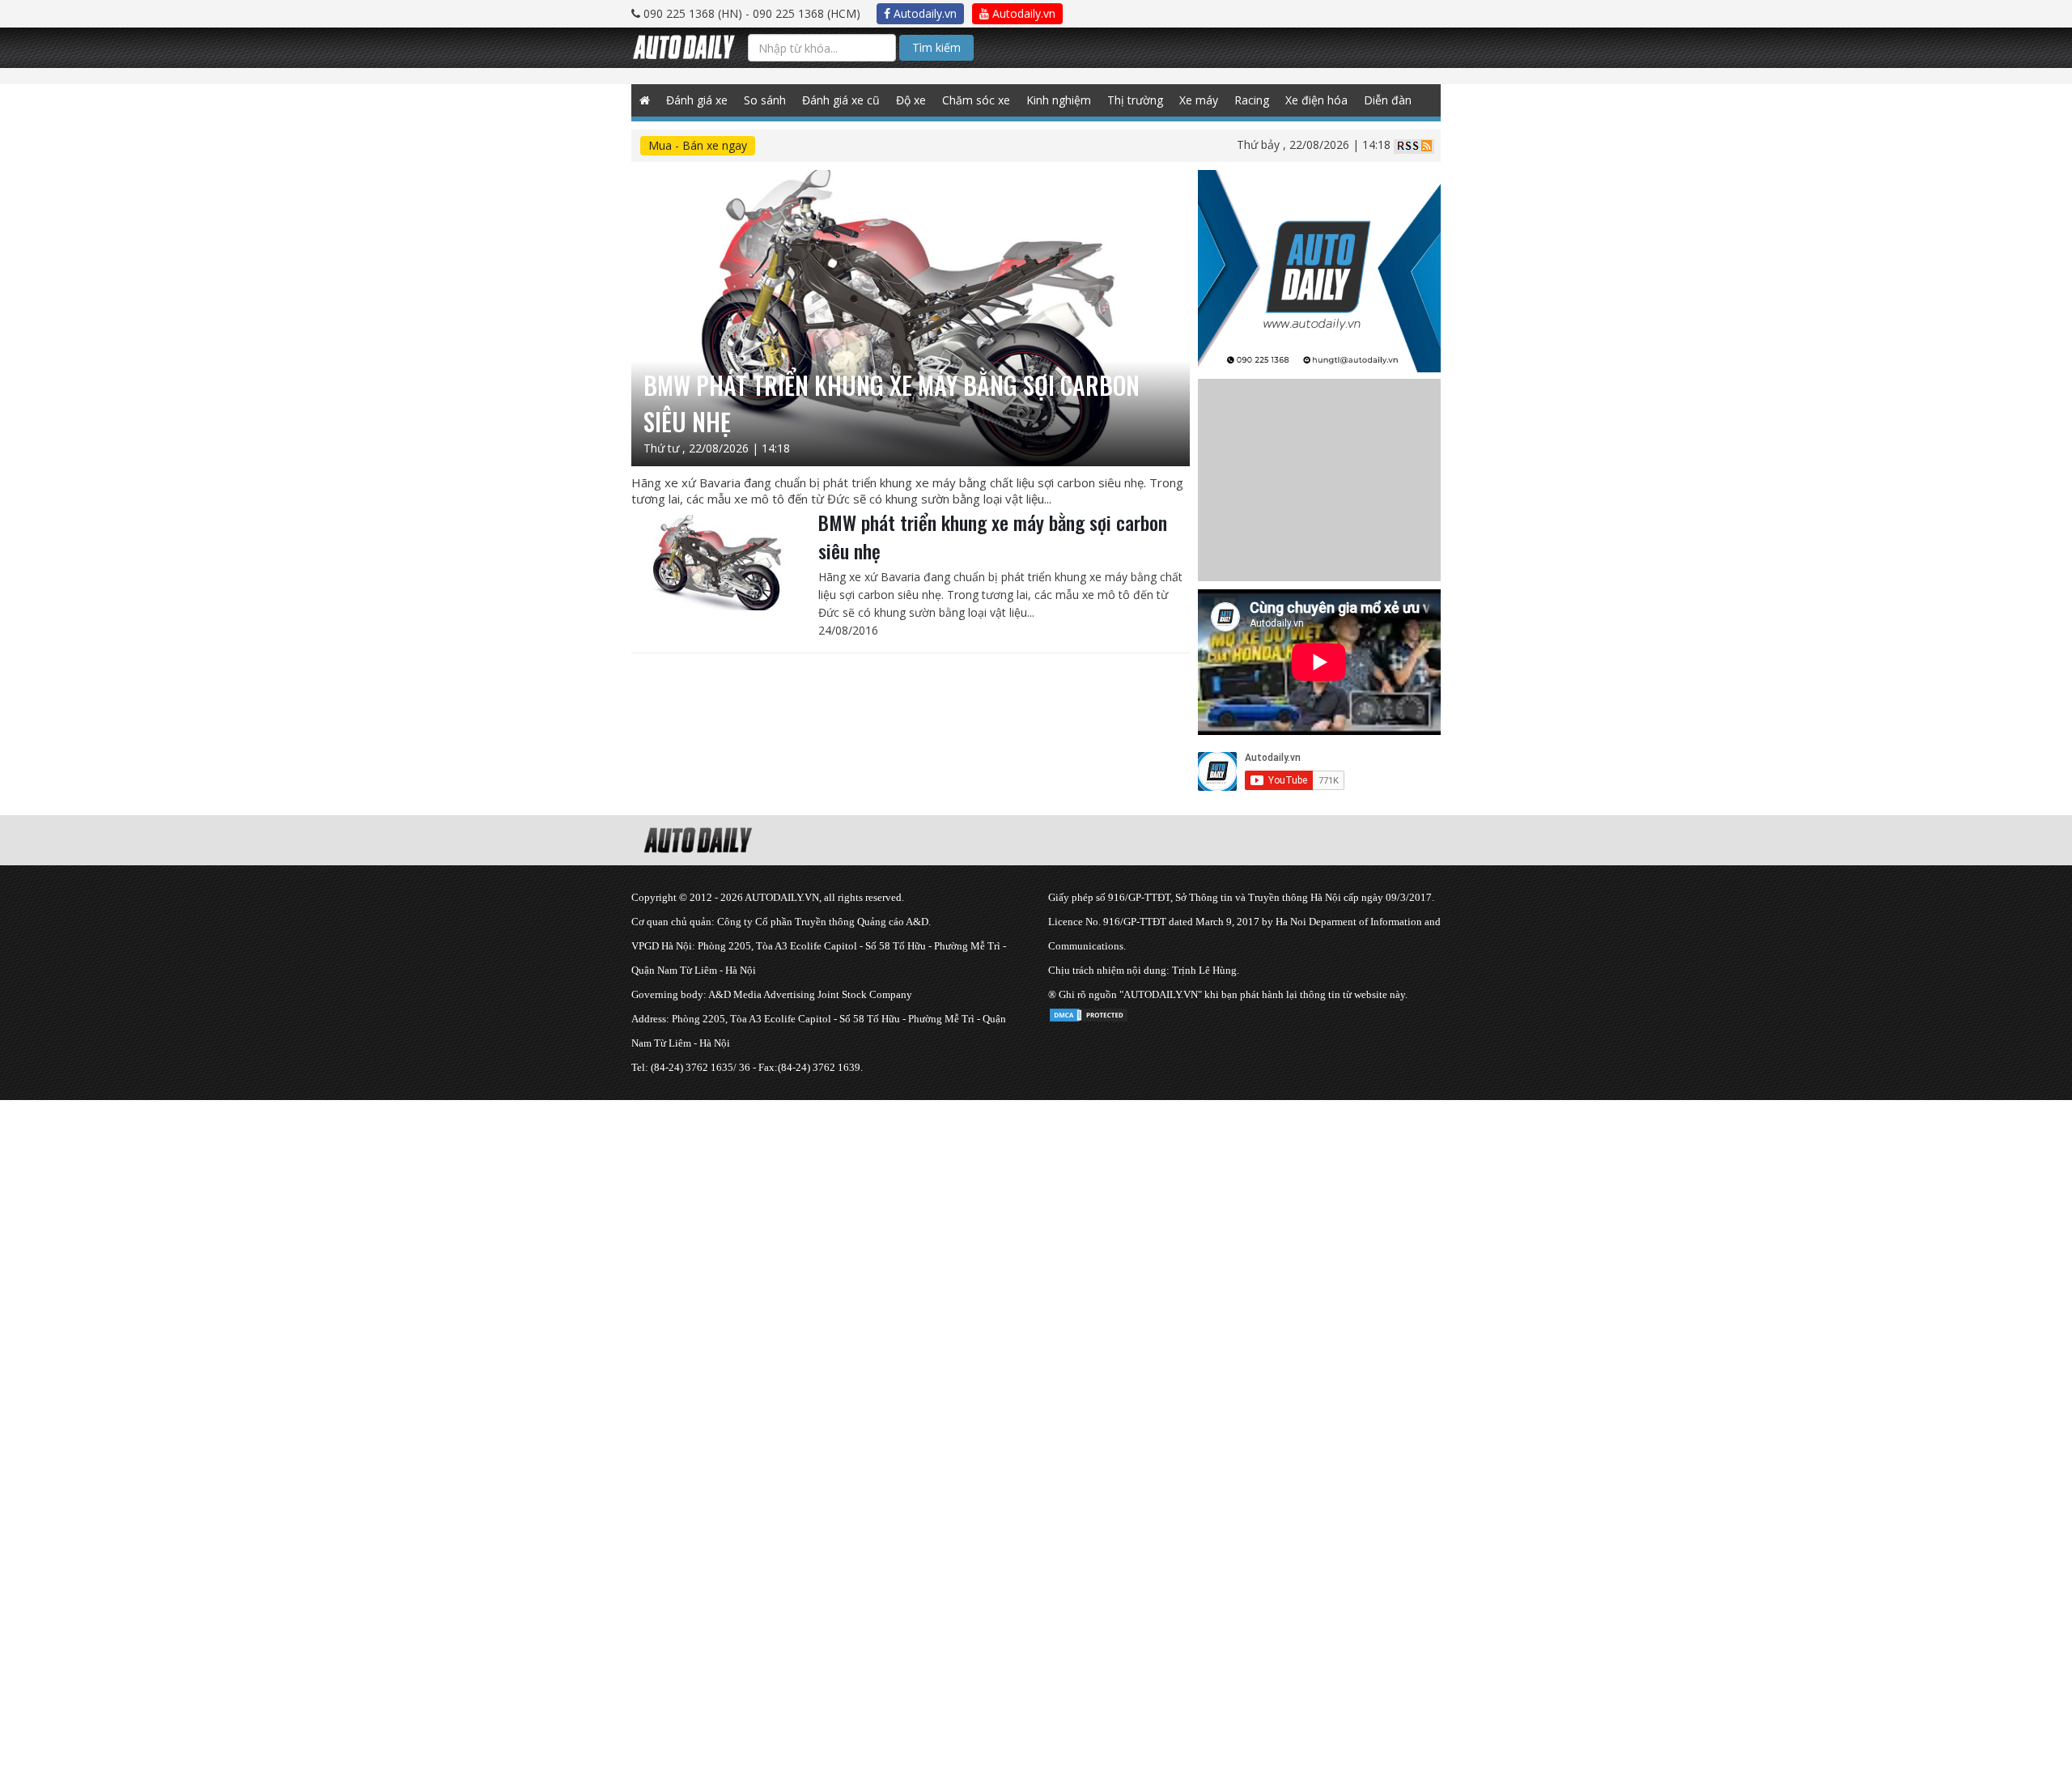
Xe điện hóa (1316, 100)
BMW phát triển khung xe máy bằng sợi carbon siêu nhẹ (993, 536)
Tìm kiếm (936, 47)
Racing (1252, 100)
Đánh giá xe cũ (841, 100)
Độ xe (911, 100)
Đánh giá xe (697, 100)
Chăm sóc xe (976, 100)
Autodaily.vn (923, 13)
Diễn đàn (1388, 100)
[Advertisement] (486, 1213)
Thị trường (1135, 100)
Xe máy (1199, 100)
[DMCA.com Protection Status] (1089, 1012)
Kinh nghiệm (1059, 100)
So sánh (765, 100)
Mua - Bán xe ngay (698, 145)
